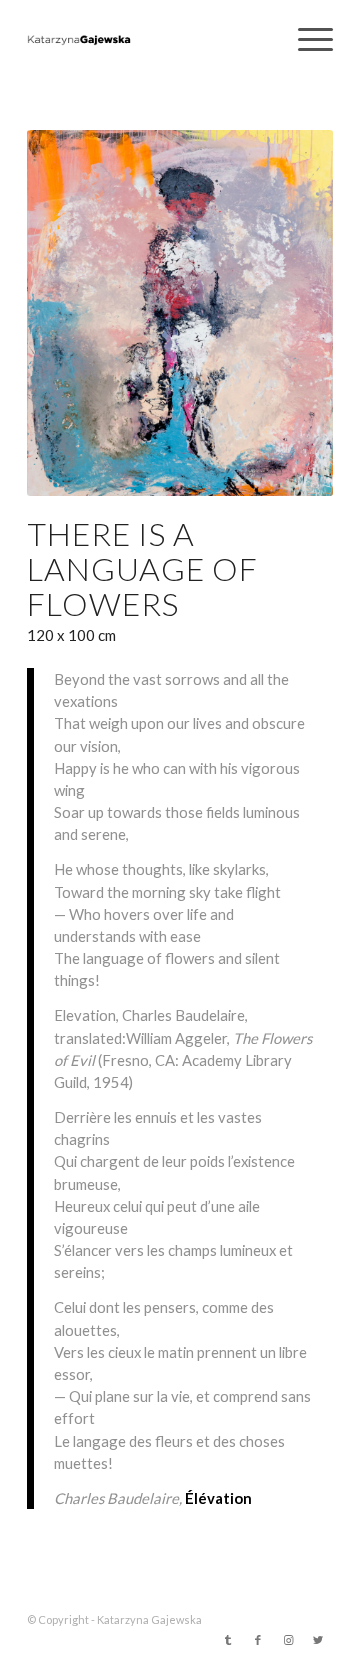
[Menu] (305, 40)
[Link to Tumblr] (228, 1640)
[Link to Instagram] (288, 1640)
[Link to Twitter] (318, 1640)
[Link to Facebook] (258, 1640)
